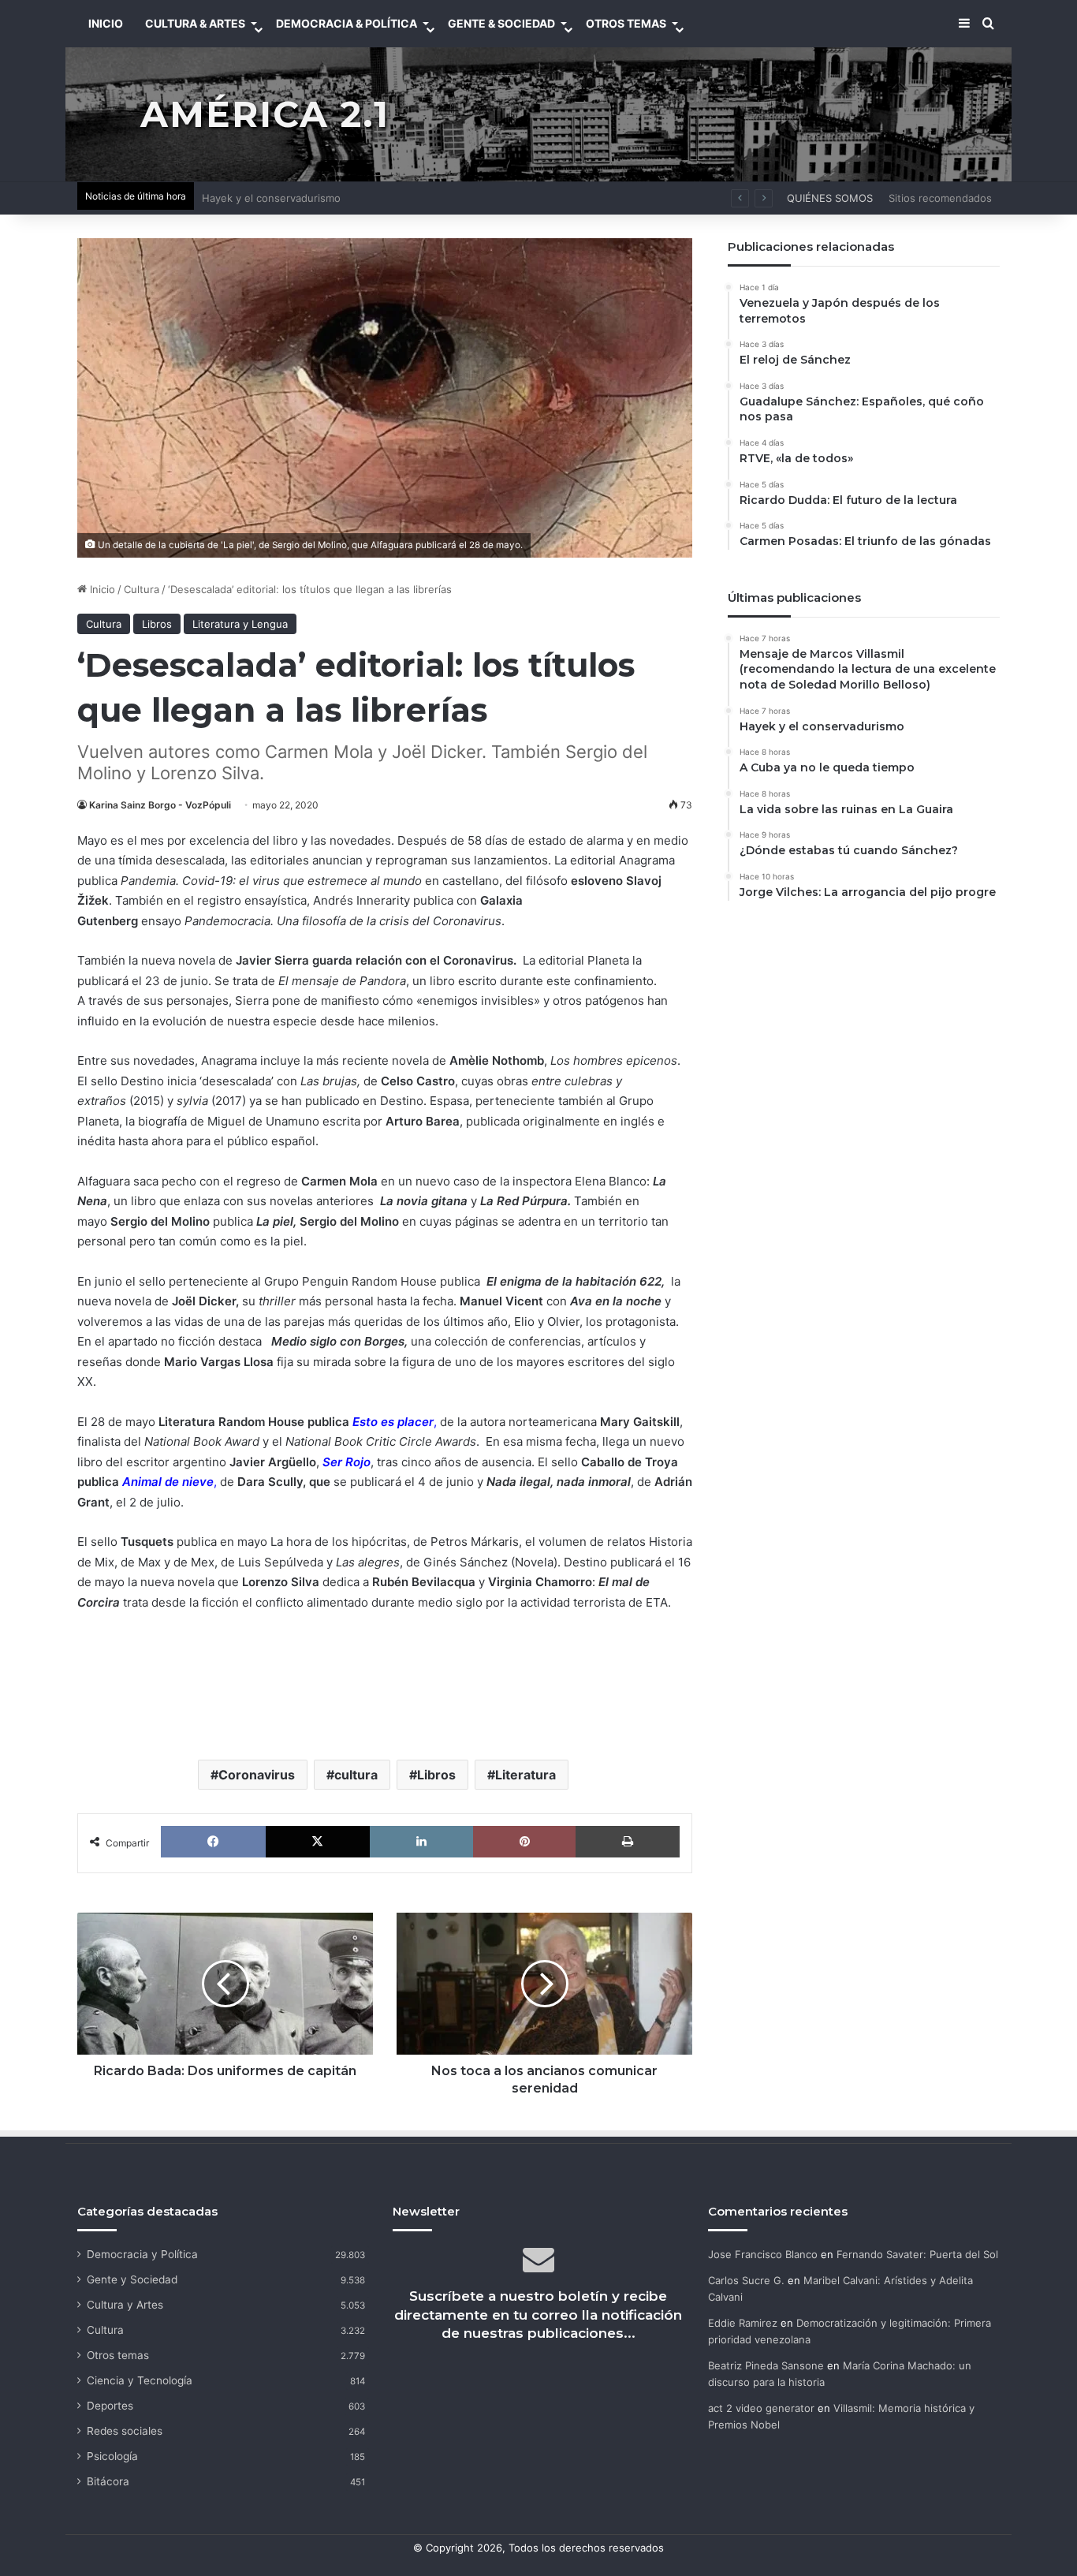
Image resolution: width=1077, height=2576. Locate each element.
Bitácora (108, 2481)
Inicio (101, 589)
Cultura (142, 589)
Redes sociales (125, 2431)
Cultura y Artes (125, 2305)
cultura (356, 1775)
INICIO (106, 23)
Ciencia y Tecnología (140, 2380)
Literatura (525, 1775)
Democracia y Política (142, 2254)
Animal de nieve (168, 1482)
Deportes (110, 2406)
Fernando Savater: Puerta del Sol (917, 2254)
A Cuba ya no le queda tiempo (276, 198)
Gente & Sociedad (501, 23)
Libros (157, 624)
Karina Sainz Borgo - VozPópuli (160, 805)
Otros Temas (626, 23)
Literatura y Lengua (240, 624)
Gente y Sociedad (132, 2279)
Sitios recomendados (940, 198)
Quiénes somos (830, 198)
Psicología (112, 2456)
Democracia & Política (347, 23)
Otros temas (118, 2355)
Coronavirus (257, 1775)
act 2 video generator (761, 2408)
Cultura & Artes (195, 23)
